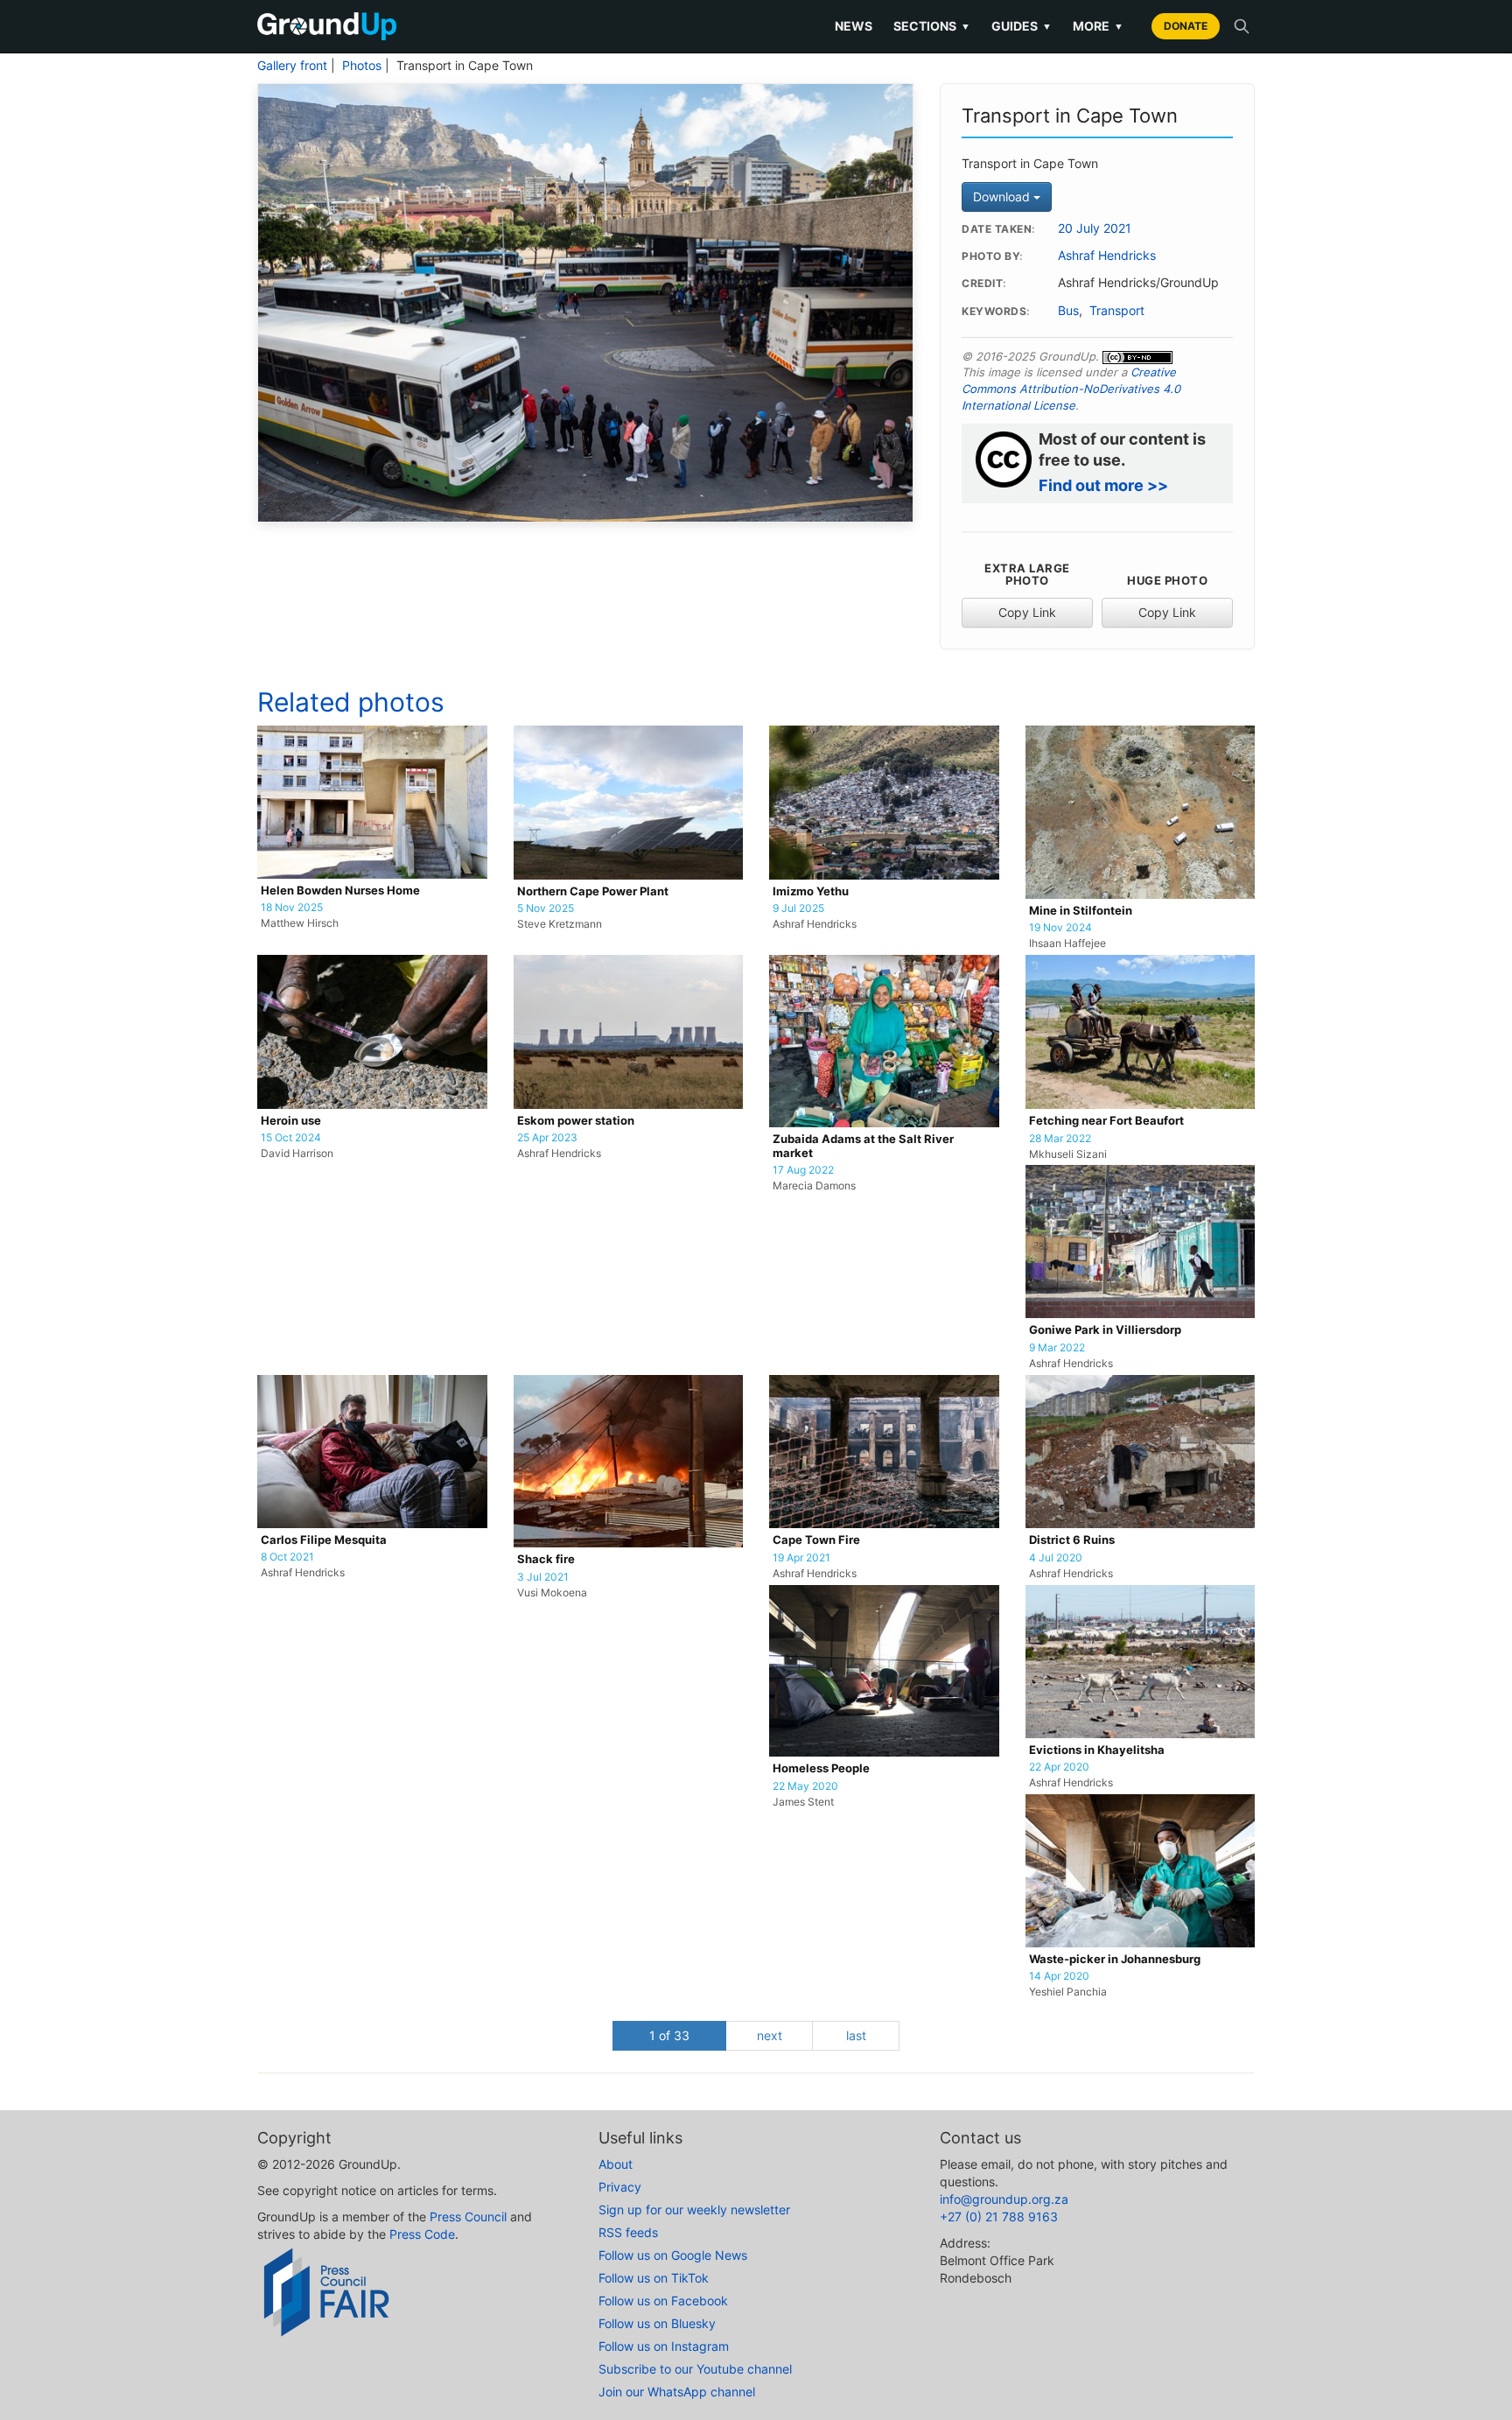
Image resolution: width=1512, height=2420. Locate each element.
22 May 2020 (805, 1786)
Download (1003, 196)
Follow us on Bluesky (657, 2323)
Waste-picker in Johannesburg (1115, 1959)
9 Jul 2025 (798, 908)
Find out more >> (1103, 485)
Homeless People (821, 1768)
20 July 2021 (1095, 228)
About (616, 2164)
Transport (1117, 311)
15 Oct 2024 (291, 1138)
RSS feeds (628, 2232)
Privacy (620, 2187)
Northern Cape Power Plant (593, 891)
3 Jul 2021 (543, 1577)
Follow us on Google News (673, 2255)
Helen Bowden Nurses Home (340, 891)
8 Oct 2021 (287, 1557)
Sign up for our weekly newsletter (694, 2210)
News (854, 26)
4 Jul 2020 (1056, 1558)
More (1098, 26)
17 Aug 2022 (803, 1170)
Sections (932, 26)
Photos (362, 66)
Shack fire (546, 1559)
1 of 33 (669, 2035)
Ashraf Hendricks (1107, 256)
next (770, 2035)
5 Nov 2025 (546, 908)
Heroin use (291, 1121)
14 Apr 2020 (1059, 1976)
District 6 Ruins (1072, 1540)
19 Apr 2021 (801, 1558)
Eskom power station (576, 1121)
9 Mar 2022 (1057, 1348)
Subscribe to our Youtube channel (695, 2369)
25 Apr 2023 (547, 1138)
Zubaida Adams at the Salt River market (863, 1146)
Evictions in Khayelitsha (1097, 1750)
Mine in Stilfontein (1081, 911)
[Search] (1242, 26)
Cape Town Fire (816, 1540)
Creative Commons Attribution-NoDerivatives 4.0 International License (1071, 388)
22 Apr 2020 (1059, 1767)
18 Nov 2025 (292, 908)
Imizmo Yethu (811, 891)
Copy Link (1027, 612)
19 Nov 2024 (1060, 928)
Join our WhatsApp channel (677, 2392)
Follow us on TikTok (654, 2278)
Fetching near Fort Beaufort (1106, 1121)
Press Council (468, 2217)
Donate (1186, 26)
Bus (1068, 311)
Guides (1022, 26)
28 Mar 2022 (1060, 1139)
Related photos (351, 702)
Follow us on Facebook (663, 2301)
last (856, 2035)
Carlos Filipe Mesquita (324, 1540)
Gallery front (292, 66)
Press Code (422, 2234)
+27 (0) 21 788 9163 (999, 2217)
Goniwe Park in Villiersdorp (1105, 1330)
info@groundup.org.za (1004, 2199)
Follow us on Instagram (664, 2346)
